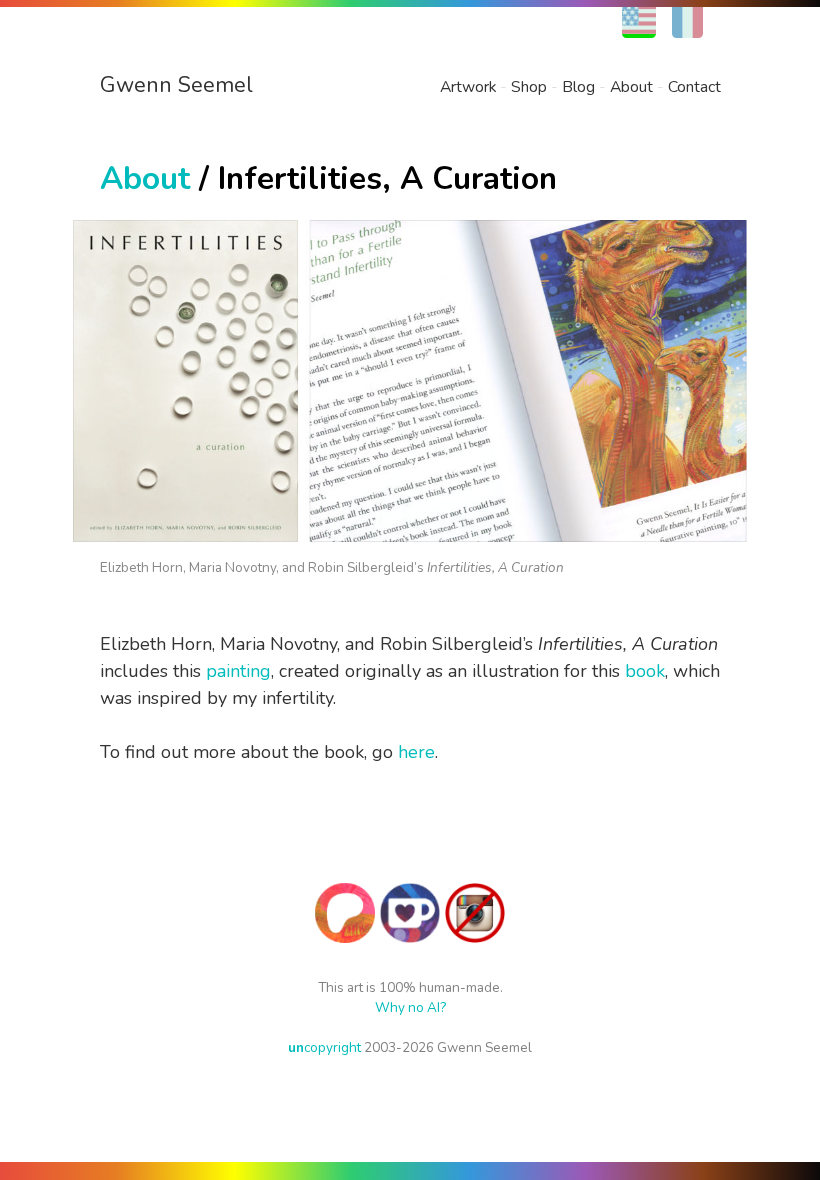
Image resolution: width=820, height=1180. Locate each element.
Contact (694, 87)
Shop (529, 87)
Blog (578, 87)
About (631, 87)
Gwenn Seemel (176, 85)
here (416, 752)
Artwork (468, 87)
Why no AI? (410, 1007)
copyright (324, 1047)
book (645, 671)
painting (238, 671)
